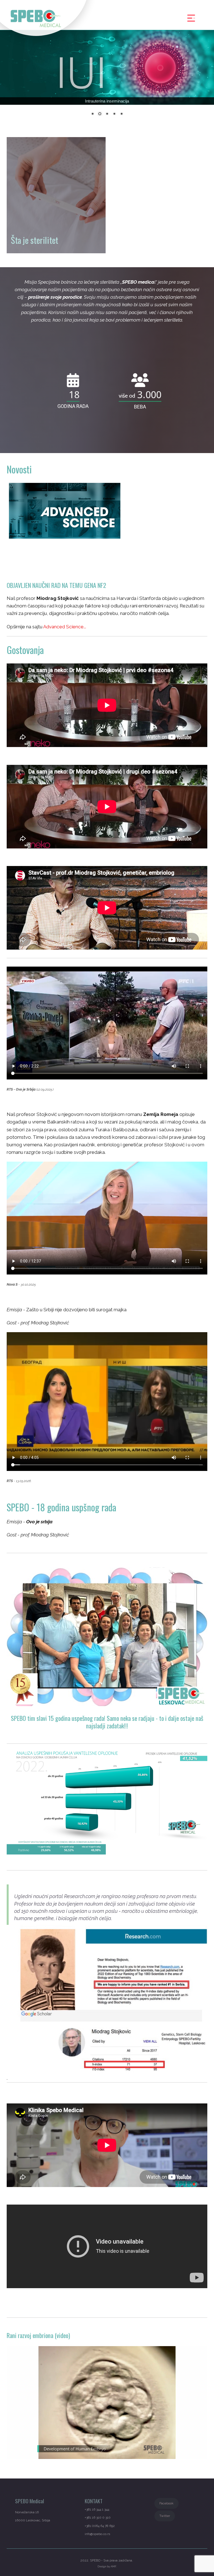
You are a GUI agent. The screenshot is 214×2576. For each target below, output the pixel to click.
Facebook (166, 2503)
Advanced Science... (65, 627)
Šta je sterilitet (34, 240)
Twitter (165, 2516)
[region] (107, 76)
